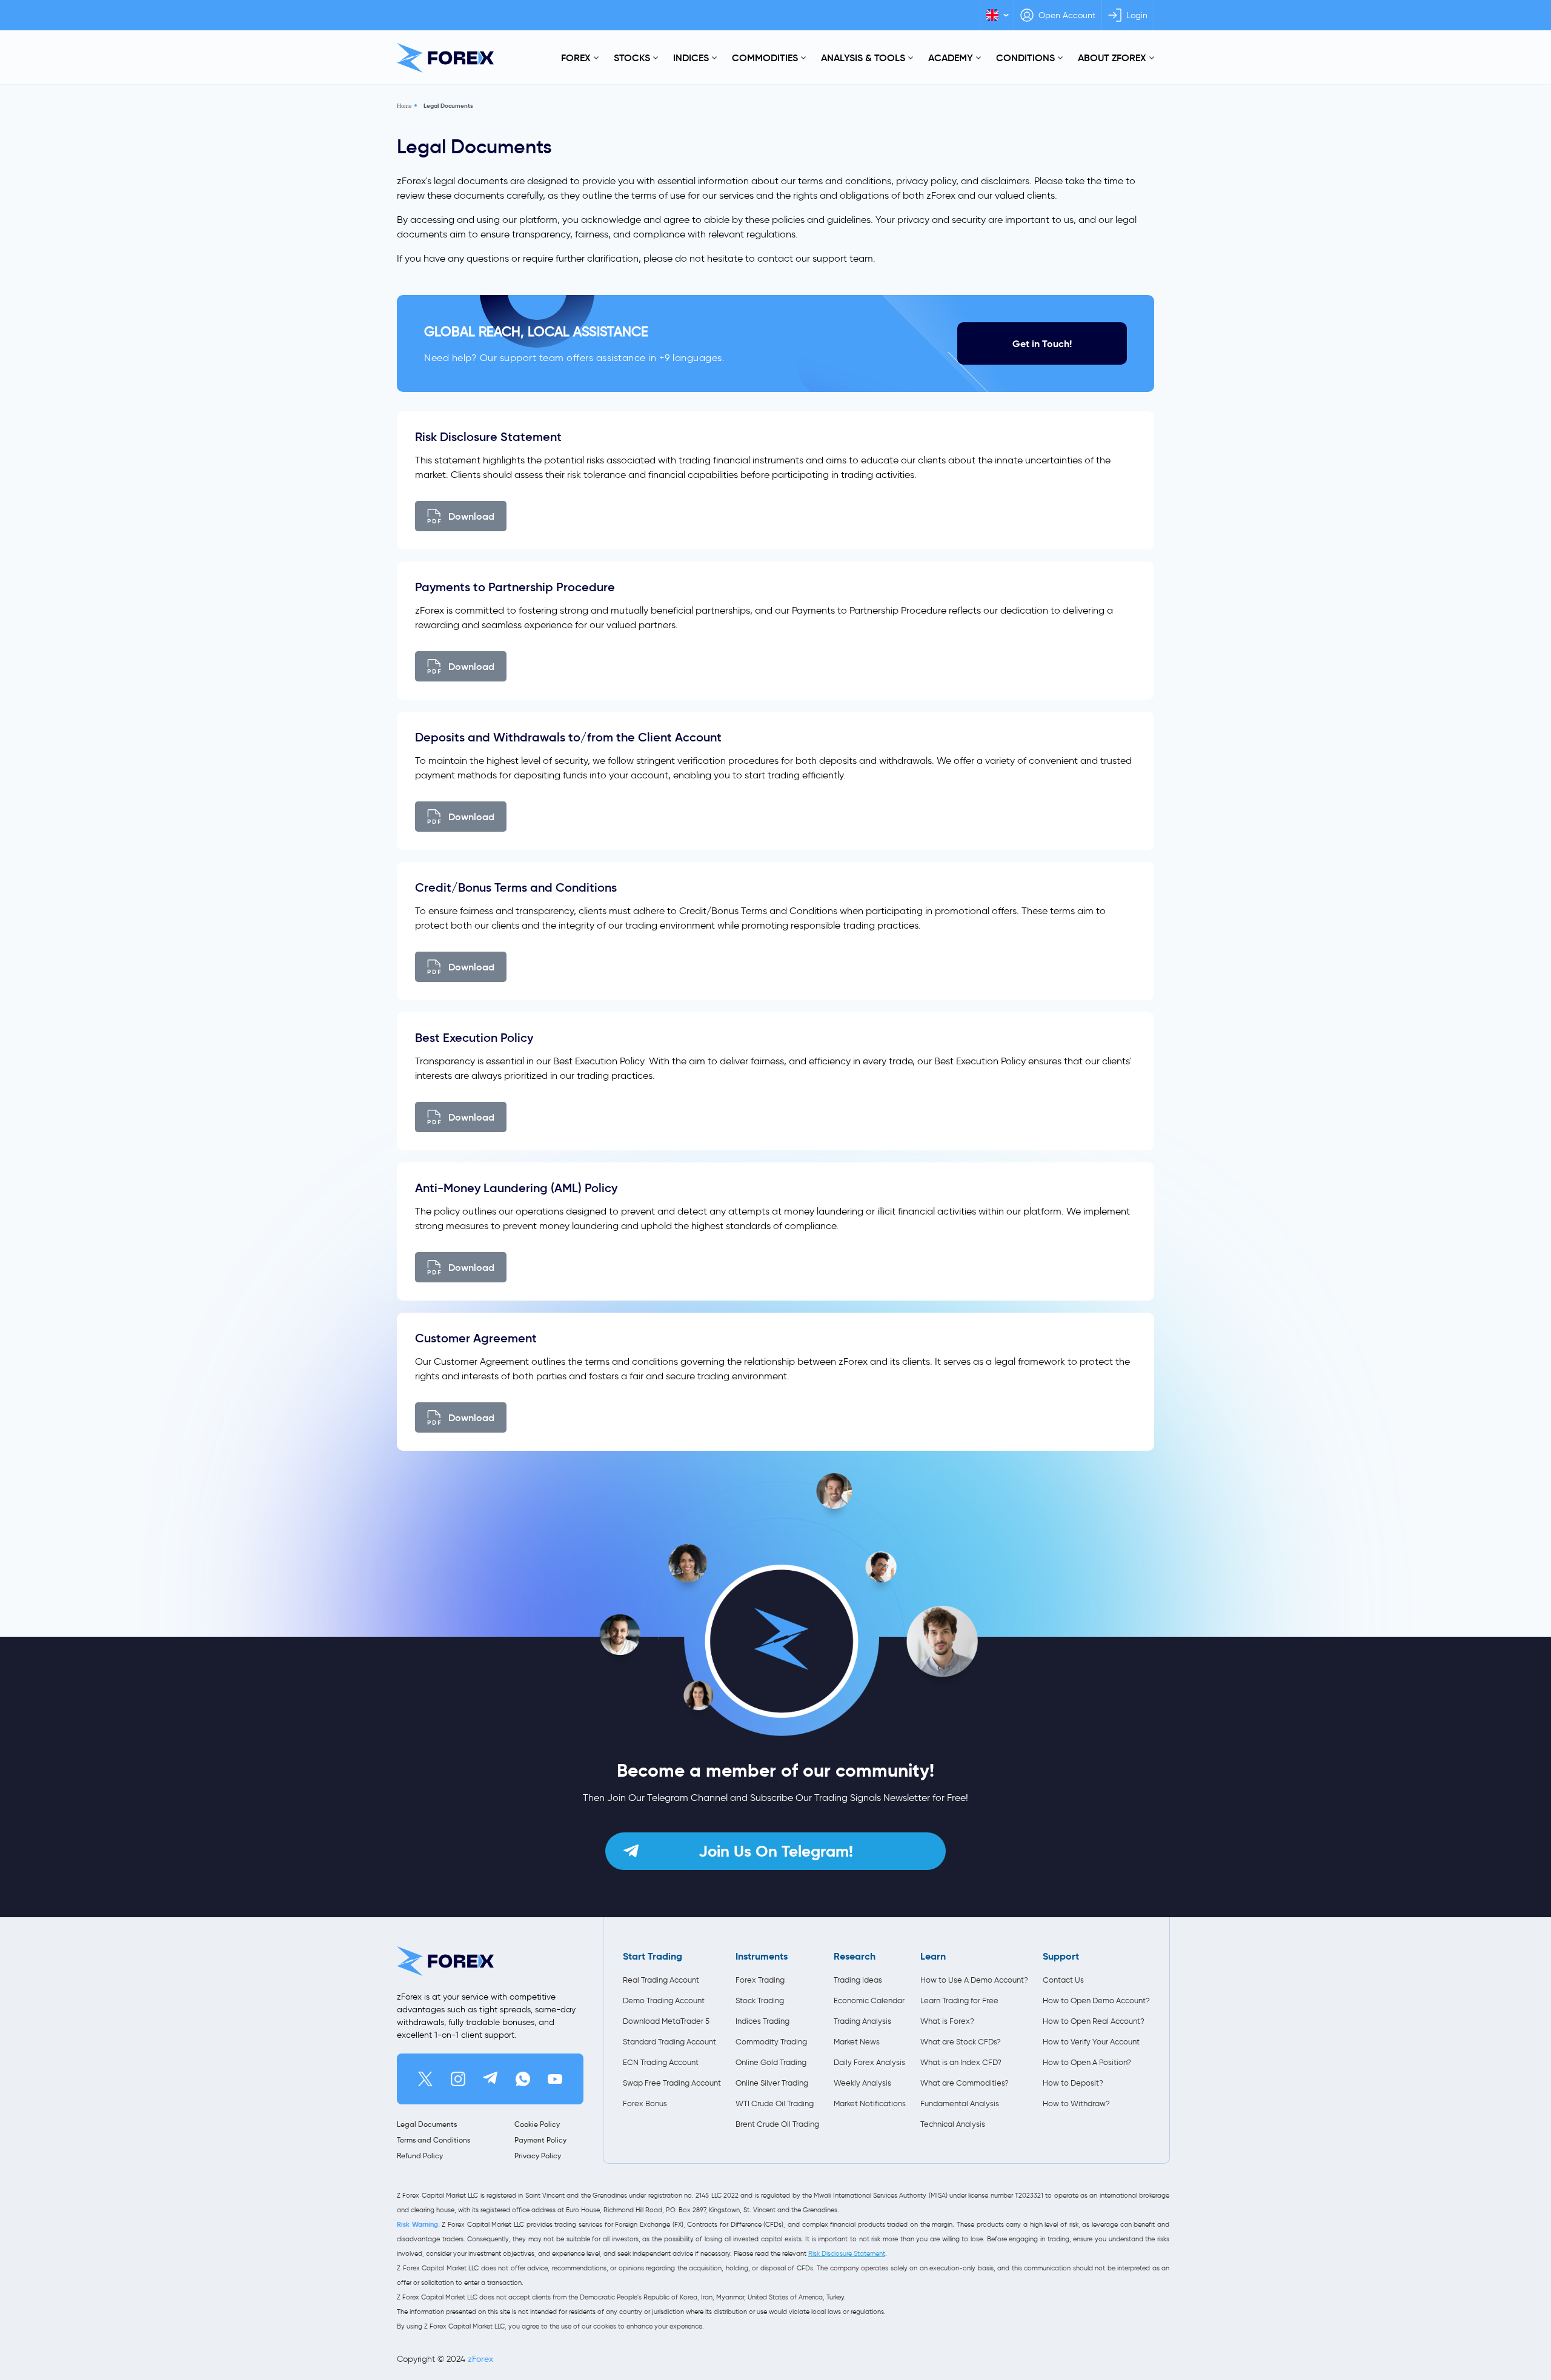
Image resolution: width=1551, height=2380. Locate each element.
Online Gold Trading (771, 2062)
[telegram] (490, 2079)
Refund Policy (420, 2156)
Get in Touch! (1042, 344)
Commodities (765, 58)
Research (855, 1956)
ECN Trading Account (661, 2062)
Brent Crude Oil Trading (777, 2124)
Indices (691, 58)
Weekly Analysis (862, 2083)
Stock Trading (760, 2000)
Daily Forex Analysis (869, 2062)
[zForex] (445, 58)
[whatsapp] (523, 2079)
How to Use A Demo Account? (974, 1980)
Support (1061, 1956)
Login (1137, 15)
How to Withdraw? (1076, 2103)
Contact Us (1063, 1980)
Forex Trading (760, 1980)
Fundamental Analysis (960, 2103)
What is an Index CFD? (961, 2062)
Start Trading (653, 1956)
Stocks (632, 58)
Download (471, 516)
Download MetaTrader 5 (666, 2021)
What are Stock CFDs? (961, 2042)
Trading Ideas (858, 1980)
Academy (951, 58)
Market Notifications (870, 2103)
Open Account (1067, 15)
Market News (857, 2042)
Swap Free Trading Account (672, 2083)
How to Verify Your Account (1091, 2042)
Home (404, 106)
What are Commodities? (965, 2083)
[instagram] (458, 2079)
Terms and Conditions (433, 2140)
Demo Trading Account (664, 2000)
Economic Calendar (869, 2000)
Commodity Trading (771, 2042)
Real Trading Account (661, 1980)
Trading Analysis (862, 2021)
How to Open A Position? (1087, 2062)
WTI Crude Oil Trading (775, 2103)
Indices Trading (762, 2021)
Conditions (1025, 58)
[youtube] (555, 2079)
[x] (425, 2079)
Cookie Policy (537, 2124)
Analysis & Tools (863, 58)
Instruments (762, 1956)
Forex (576, 58)
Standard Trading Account (669, 2042)
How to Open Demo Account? (1096, 2000)
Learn (933, 1956)
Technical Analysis (953, 2124)
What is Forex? (947, 2021)
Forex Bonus (645, 2103)
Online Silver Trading (772, 2083)
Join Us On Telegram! (776, 1851)
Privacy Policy (538, 2156)
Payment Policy (540, 2140)
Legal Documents (448, 106)
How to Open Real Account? (1094, 2021)
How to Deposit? (1073, 2083)
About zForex (1112, 58)
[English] (997, 15)
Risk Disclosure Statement (847, 2253)
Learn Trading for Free (959, 2000)
